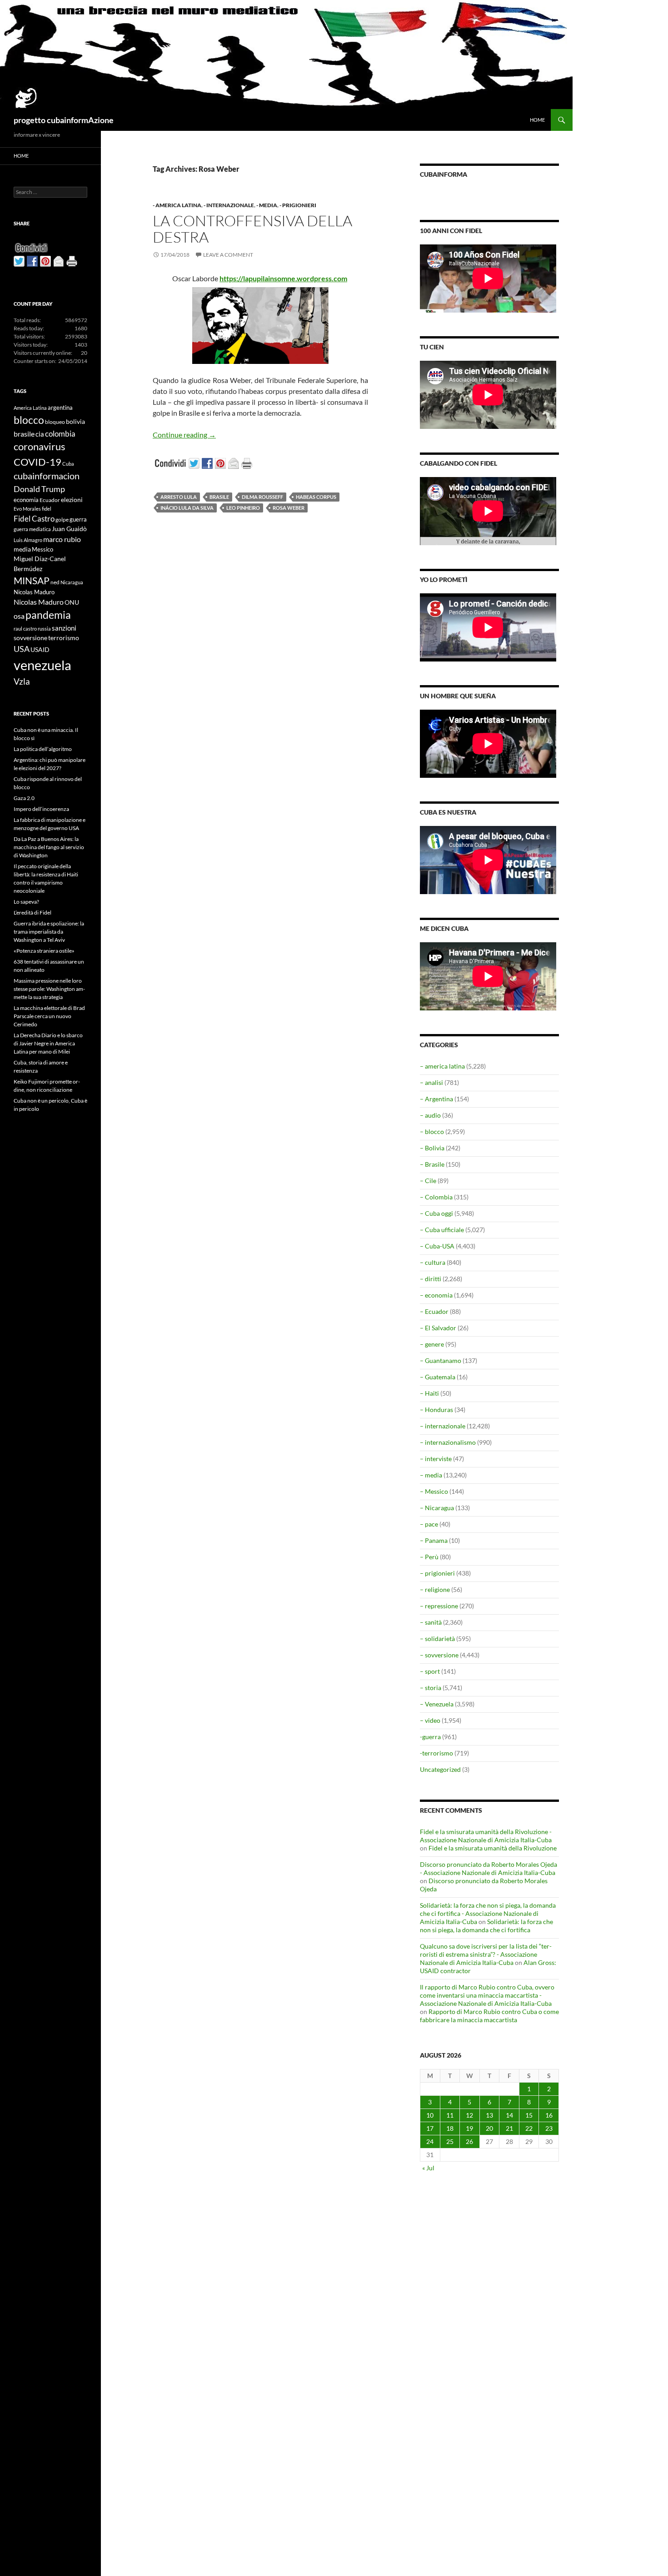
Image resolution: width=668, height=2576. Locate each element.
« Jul (428, 2168)
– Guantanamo (441, 1360)
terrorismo (64, 638)
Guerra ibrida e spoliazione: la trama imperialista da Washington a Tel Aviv (49, 932)
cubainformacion (47, 476)
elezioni (72, 500)
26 (469, 2141)
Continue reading (184, 435)
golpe (62, 520)
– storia (431, 1688)
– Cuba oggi (436, 1213)
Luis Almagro (28, 540)
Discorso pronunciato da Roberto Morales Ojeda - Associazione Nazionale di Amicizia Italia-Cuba (489, 1868)
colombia (60, 434)
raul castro (25, 629)
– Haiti (429, 1393)
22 (529, 2128)
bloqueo (55, 422)
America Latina (30, 408)
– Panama (434, 1540)
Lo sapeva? (26, 902)
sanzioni (64, 628)
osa (19, 616)
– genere (432, 1344)
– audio (430, 1115)
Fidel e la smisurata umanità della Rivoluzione (493, 1848)
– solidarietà (437, 1639)
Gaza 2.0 (24, 798)
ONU (72, 602)
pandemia (48, 615)
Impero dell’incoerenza (41, 809)
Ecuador (50, 500)
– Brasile (432, 1164)
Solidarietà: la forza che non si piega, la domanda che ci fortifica (486, 1926)
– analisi (431, 1082)
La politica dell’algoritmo (43, 749)
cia (40, 434)
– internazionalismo (448, 1442)
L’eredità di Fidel (32, 913)
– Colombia (436, 1197)
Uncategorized (440, 1769)
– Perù (429, 1557)
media (22, 549)
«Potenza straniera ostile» (44, 951)
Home (537, 120)
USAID (40, 649)
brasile (219, 497)
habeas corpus (316, 497)
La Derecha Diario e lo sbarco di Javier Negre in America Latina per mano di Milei (48, 1043)
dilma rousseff (262, 497)
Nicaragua (72, 582)
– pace (429, 1524)
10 (430, 2115)
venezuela (42, 665)
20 (489, 2128)
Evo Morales (27, 509)
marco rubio (62, 539)
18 (450, 2128)
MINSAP (32, 580)
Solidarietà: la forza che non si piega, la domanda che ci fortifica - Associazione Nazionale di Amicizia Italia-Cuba (488, 1913)
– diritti (431, 1279)
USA (22, 649)
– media (431, 1475)
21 (509, 2128)
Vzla (22, 681)
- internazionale (229, 205)
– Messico (434, 1491)
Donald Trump (39, 489)
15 (529, 2115)
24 (430, 2141)
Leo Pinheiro (243, 508)
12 (469, 2115)
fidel (47, 509)
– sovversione (439, 1655)
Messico (42, 550)
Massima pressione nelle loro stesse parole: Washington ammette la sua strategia (49, 989)
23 (549, 2128)
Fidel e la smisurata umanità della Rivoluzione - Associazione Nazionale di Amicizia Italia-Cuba (486, 1836)
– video (430, 1720)
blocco (29, 420)
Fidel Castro (34, 519)
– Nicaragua (437, 1508)
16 (549, 2115)
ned (55, 582)
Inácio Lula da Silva (187, 508)
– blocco (432, 1131)
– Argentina (436, 1099)
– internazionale (443, 1426)
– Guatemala (438, 1377)
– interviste (436, 1459)
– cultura (433, 1262)
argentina (60, 408)
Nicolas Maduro (34, 592)
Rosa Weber (289, 508)
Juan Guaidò (69, 529)
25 (450, 2141)
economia (26, 500)
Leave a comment (228, 255)
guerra (78, 519)
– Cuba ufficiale (442, 1230)
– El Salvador (438, 1328)
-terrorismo (436, 1753)
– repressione (439, 1606)
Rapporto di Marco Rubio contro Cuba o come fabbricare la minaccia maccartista (489, 2016)
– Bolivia (432, 1148)
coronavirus (40, 446)
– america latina (442, 1066)
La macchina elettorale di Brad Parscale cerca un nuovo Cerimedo (49, 1016)
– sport (430, 1671)
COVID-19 (37, 462)
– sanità (431, 1622)
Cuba (68, 464)
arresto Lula (179, 497)
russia (44, 629)
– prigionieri (437, 1573)
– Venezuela (437, 1704)
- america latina (177, 205)
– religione (435, 1589)
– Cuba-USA (437, 1246)
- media (267, 205)
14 (509, 2115)
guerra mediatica (32, 529)
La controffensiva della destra (252, 229)
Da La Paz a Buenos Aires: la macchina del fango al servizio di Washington (49, 847)
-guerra (430, 1737)
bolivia (75, 421)
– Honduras (436, 1410)
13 (489, 2115)
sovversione (30, 638)
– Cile (428, 1181)
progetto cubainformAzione (64, 120)
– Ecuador (434, 1311)
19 (469, 2128)
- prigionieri (298, 205)
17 (430, 2128)
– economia (436, 1295)
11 (450, 2115)
